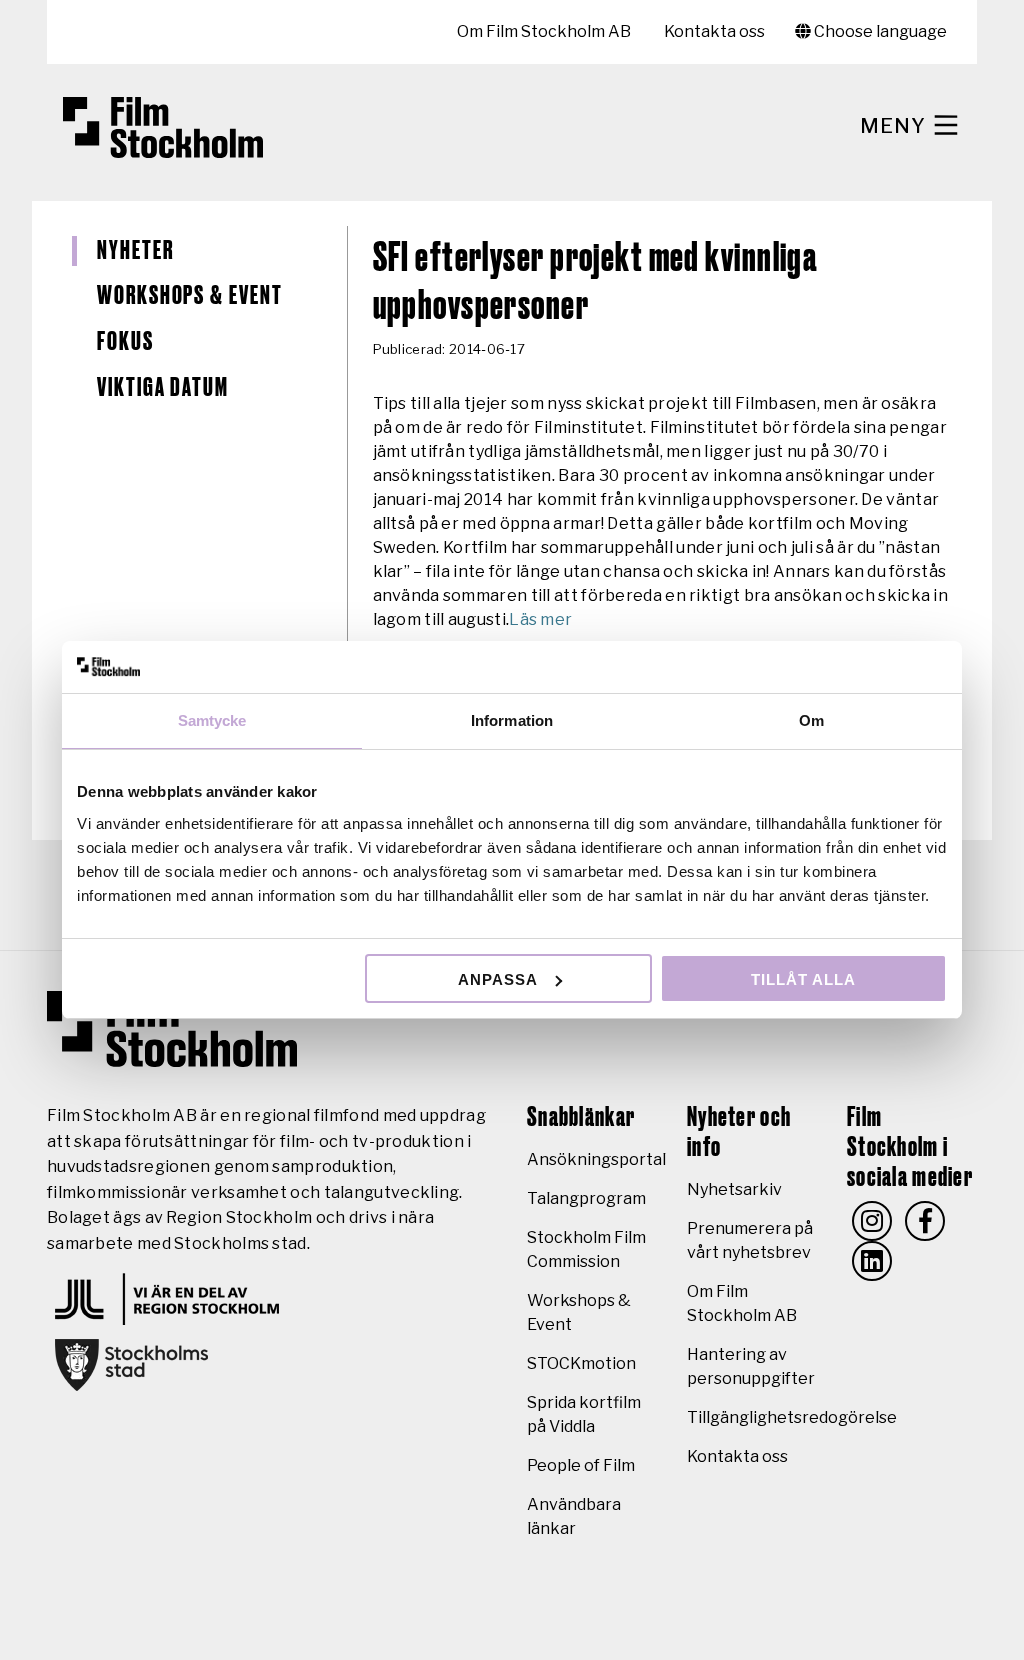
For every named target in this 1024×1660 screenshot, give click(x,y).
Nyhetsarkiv (734, 1189)
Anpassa (498, 979)
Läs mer (540, 619)
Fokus (125, 342)
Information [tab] (512, 720)
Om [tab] (811, 720)
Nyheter (135, 251)
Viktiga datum (163, 388)
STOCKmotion (581, 1363)
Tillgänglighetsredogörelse (792, 1417)
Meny (895, 126)
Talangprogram (586, 1198)
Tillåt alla (803, 979)
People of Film (581, 1465)
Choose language (879, 31)
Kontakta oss (714, 31)
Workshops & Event (190, 296)
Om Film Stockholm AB (544, 31)
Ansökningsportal (596, 1159)
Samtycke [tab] (212, 720)
